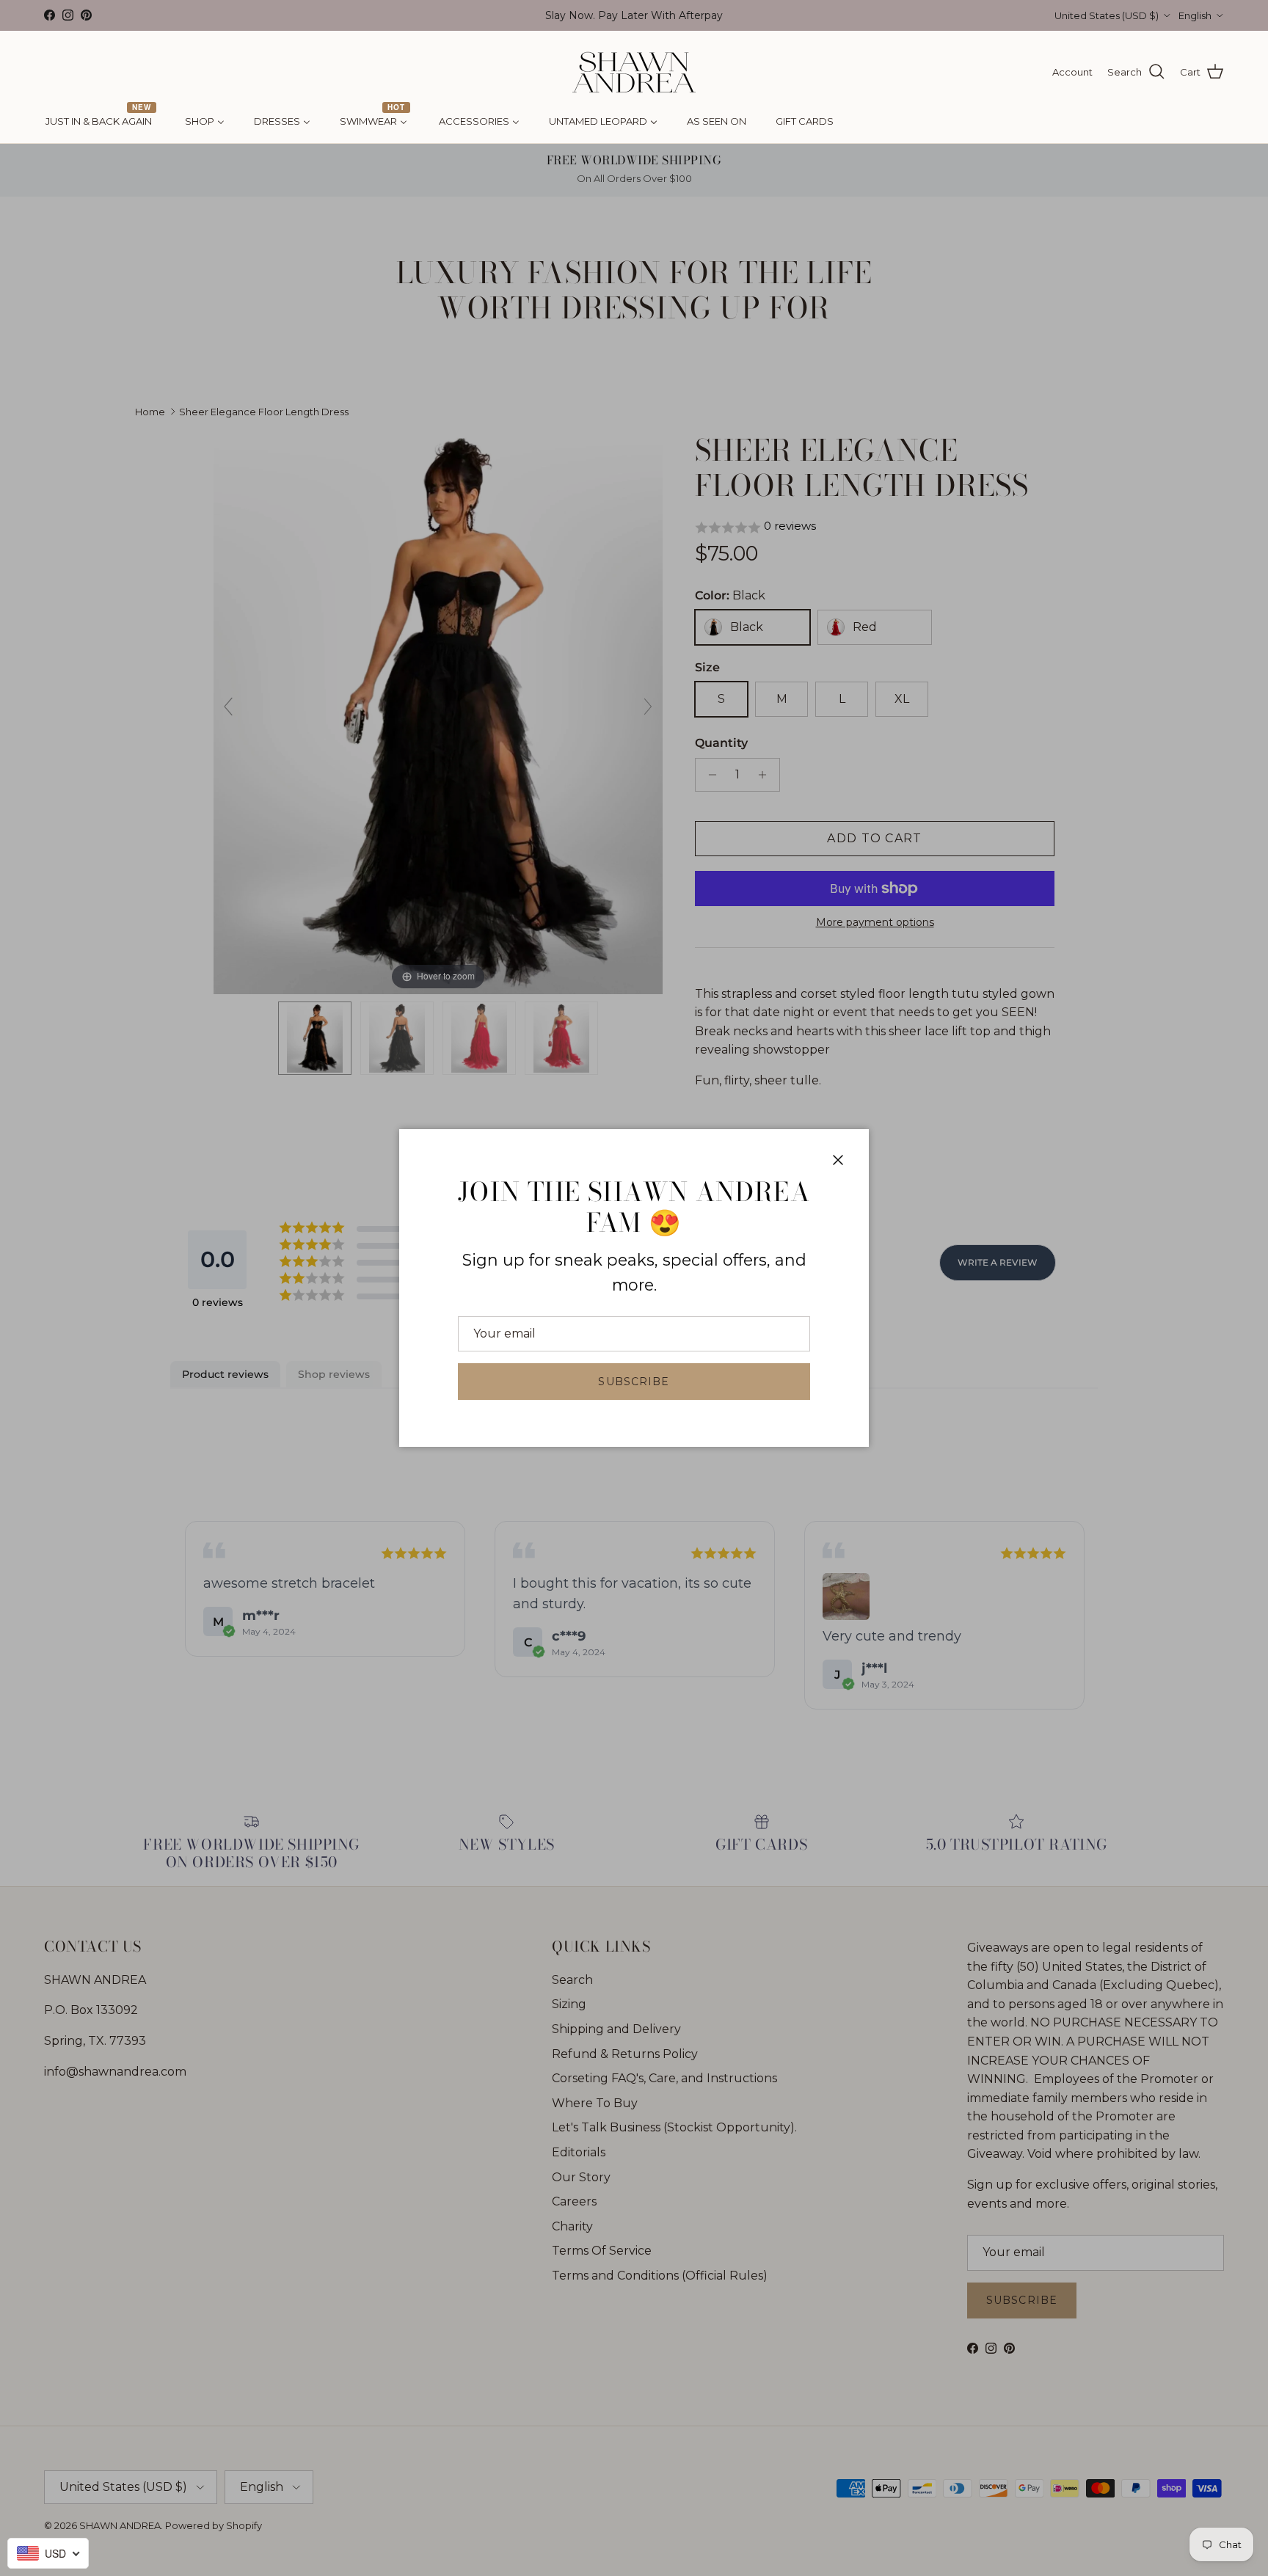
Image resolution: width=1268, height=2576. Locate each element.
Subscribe (634, 1382)
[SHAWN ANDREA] (634, 72)
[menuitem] (101, 122)
